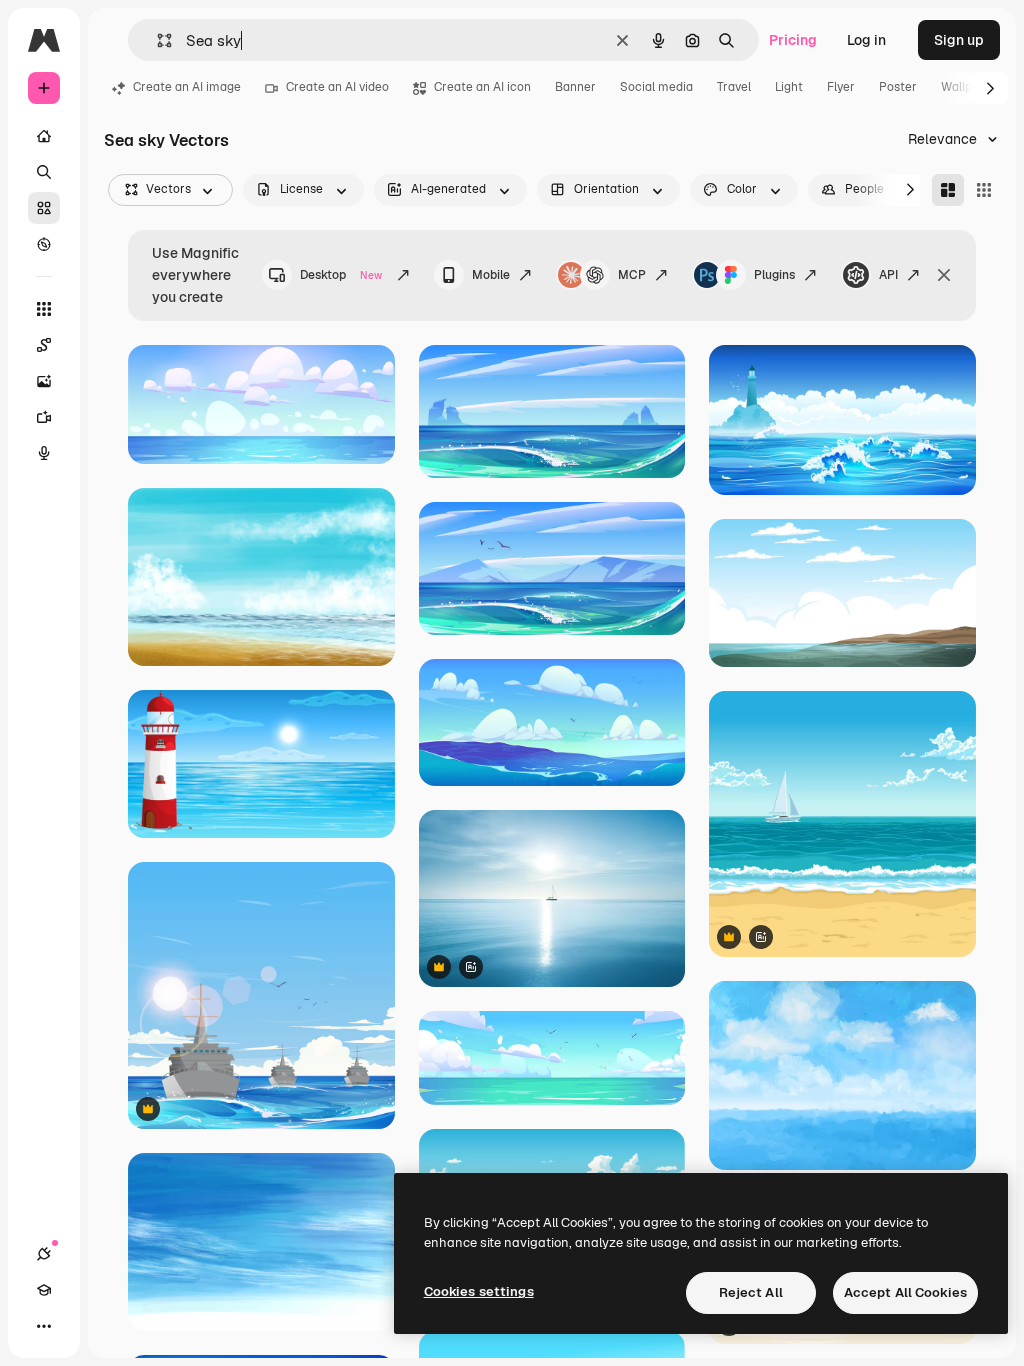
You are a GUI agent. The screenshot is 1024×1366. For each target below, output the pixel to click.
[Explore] (44, 244)
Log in (866, 40)
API (888, 275)
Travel (734, 87)
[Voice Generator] (44, 453)
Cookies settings (479, 1291)
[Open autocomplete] (156, 40)
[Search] (44, 172)
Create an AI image (187, 87)
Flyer (841, 87)
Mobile (491, 275)
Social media (656, 87)
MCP (632, 275)
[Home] (44, 136)
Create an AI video (337, 87)
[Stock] (44, 208)
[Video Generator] (44, 417)
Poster (898, 87)
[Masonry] (948, 190)
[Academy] (44, 1290)
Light (789, 87)
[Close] (944, 275)
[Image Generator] (44, 381)
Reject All (751, 1292)
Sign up (959, 40)
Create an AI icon (482, 87)
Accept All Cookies (905, 1292)
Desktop (341, 275)
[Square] (984, 190)
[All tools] (44, 309)
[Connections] (44, 1254)
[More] (44, 1326)
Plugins (774, 275)
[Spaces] (44, 345)
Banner (575, 87)
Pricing (793, 40)
